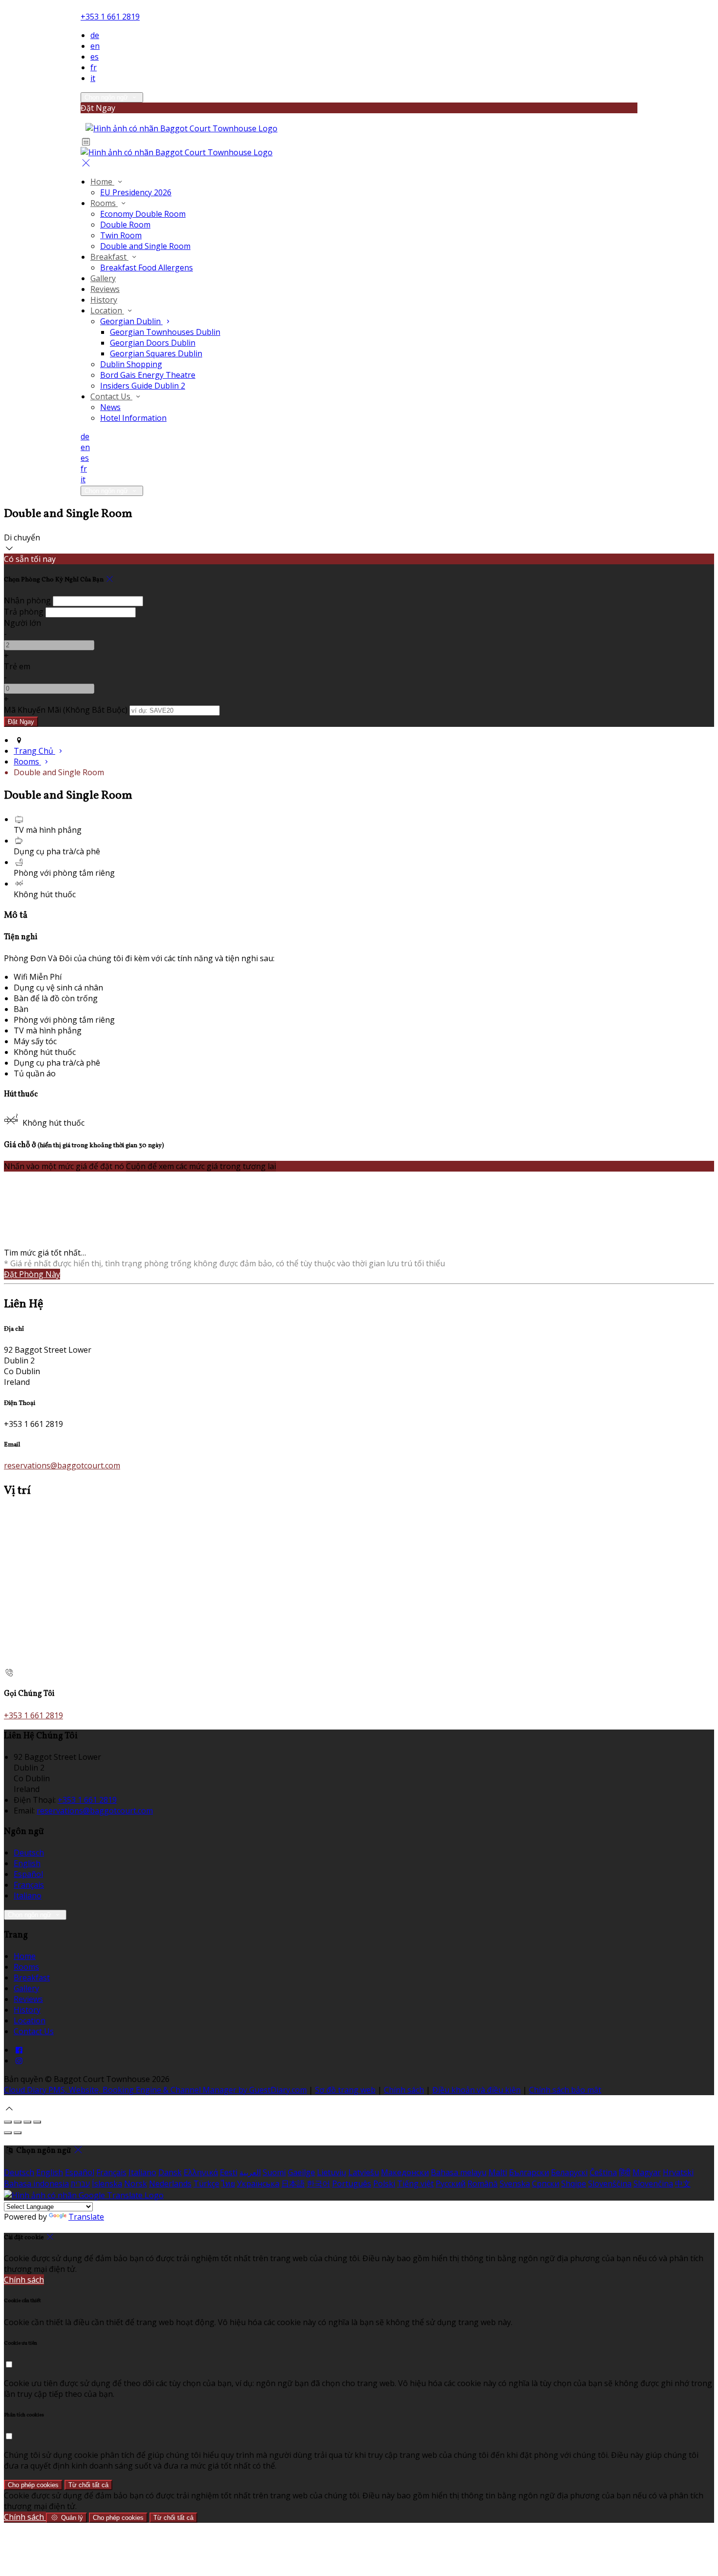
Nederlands (170, 2184)
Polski (384, 2184)
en (95, 46)
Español (28, 1874)
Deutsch (29, 1853)
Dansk (170, 2172)
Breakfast (109, 257)
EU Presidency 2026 (136, 192)
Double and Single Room (145, 246)
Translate (86, 2217)
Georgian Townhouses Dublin (165, 332)
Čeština (603, 2172)
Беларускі (569, 2172)
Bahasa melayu (459, 2172)
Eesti (229, 2172)
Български (529, 2172)
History (104, 300)
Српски (546, 2184)
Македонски (405, 2172)
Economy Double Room (143, 214)
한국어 (318, 2184)
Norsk (136, 2184)
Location (107, 310)
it (93, 78)
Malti (498, 2172)
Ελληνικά (201, 2172)
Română (483, 2184)
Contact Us (111, 396)
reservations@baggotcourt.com (62, 1465)
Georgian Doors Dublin (153, 343)
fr (94, 67)
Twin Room (121, 235)
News (110, 407)
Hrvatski (678, 2172)
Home (102, 182)
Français (29, 1885)
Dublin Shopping (131, 364)
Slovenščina (610, 2184)
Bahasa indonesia (36, 2184)
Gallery (103, 278)
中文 (683, 2184)
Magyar (647, 2172)
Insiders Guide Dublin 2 (143, 386)
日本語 (293, 2184)
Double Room (125, 225)
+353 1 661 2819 (110, 17)
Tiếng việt (415, 2184)
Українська (258, 2184)
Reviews (105, 289)
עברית (80, 2184)
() (66, 710)
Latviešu (364, 2172)
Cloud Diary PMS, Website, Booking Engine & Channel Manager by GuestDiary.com (155, 2090)
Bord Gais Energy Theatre (148, 375)
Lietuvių (332, 2172)
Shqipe (574, 2184)
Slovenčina (653, 2184)
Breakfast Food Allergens (147, 268)
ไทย (228, 2184)
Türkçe (206, 2184)
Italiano (28, 1896)
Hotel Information (133, 418)
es (95, 57)
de (95, 35)
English (27, 1863)
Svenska (515, 2184)
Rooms (104, 203)
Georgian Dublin (131, 321)
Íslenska (107, 2184)
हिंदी (625, 2172)
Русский (451, 2184)
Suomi (274, 2172)
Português (352, 2184)
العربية (250, 2172)
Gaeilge (301, 2172)
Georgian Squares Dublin (156, 353)
